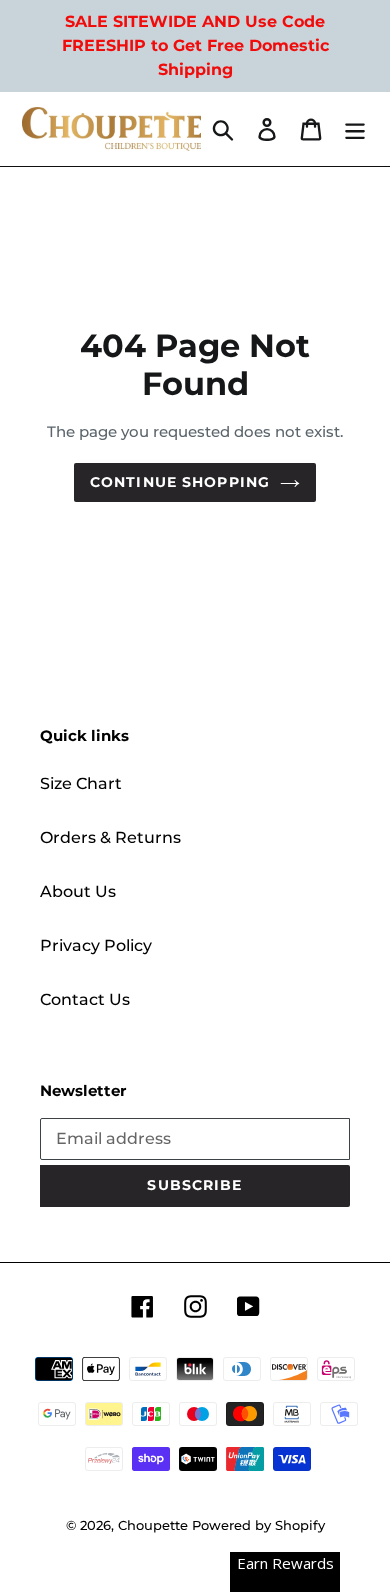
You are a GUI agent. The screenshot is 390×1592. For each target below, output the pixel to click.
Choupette (153, 1525)
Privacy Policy (96, 945)
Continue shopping (180, 482)
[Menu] (355, 129)
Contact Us (85, 999)
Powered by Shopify (258, 1525)
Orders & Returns (110, 837)
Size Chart (81, 783)
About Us (78, 891)
